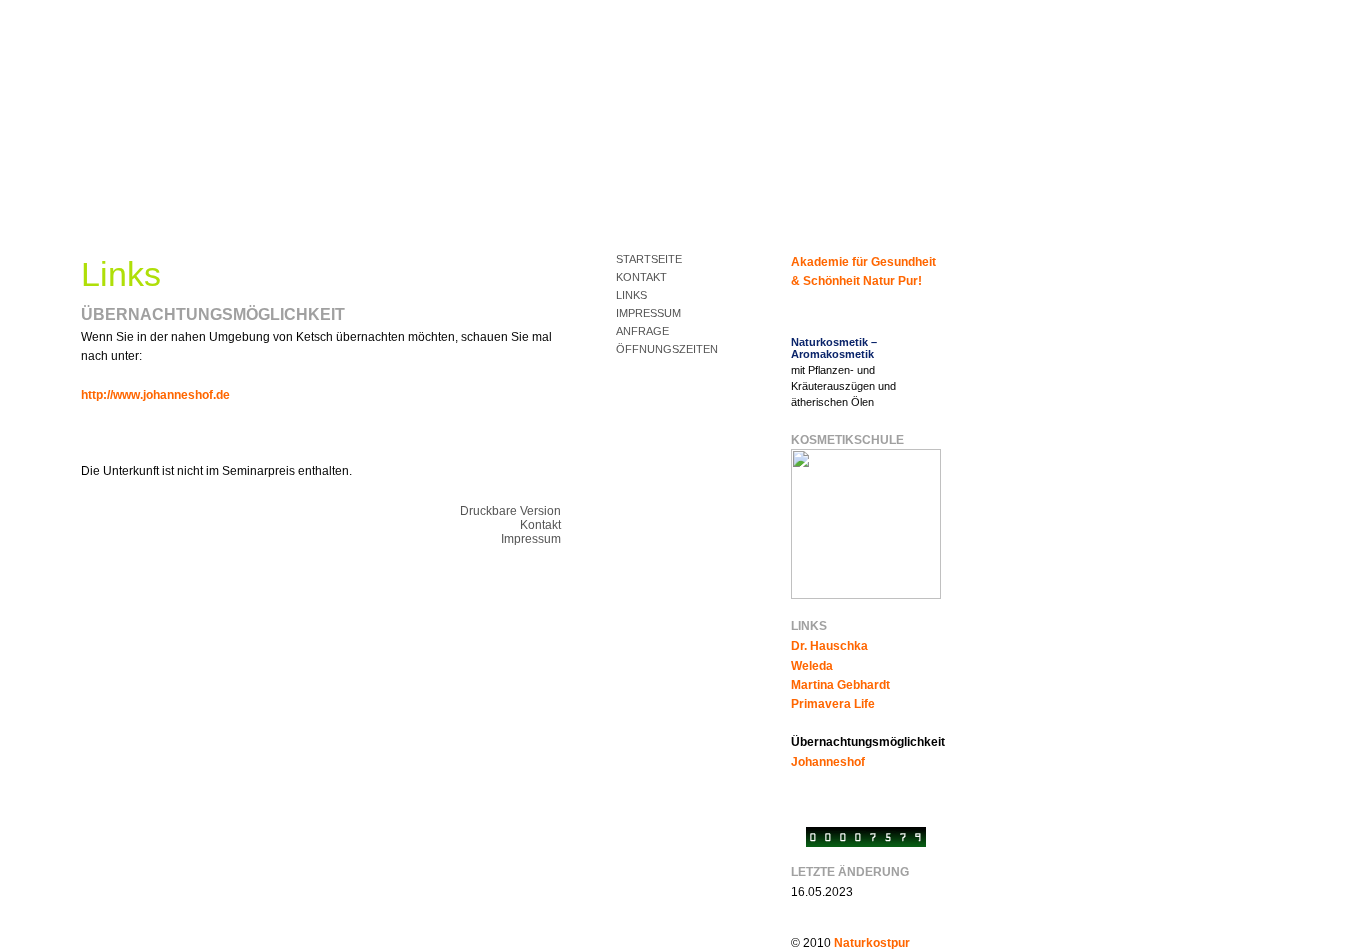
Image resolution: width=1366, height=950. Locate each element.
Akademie (336, 217)
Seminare (556, 217)
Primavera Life (833, 704)
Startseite (649, 259)
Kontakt (641, 277)
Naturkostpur (872, 943)
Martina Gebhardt (840, 685)
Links (631, 295)
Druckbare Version (510, 511)
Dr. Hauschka (829, 646)
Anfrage (642, 331)
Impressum (648, 313)
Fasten (666, 217)
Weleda (812, 666)
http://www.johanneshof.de (155, 395)
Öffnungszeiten (667, 349)
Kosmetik (116, 217)
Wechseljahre (446, 217)
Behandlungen (226, 217)
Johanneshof (828, 762)
